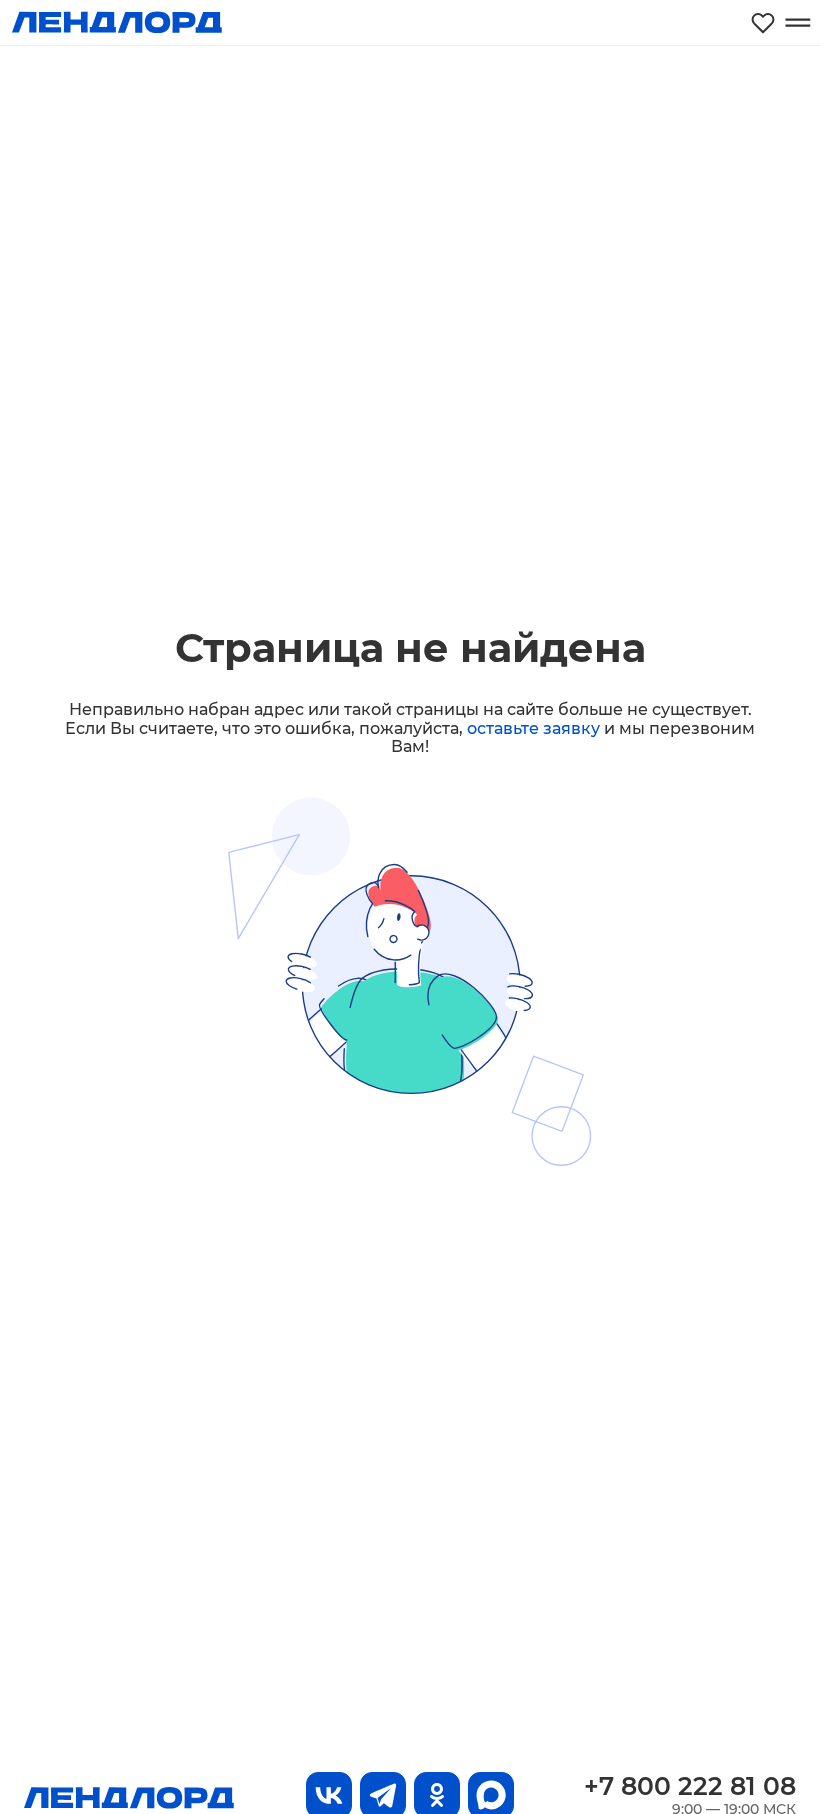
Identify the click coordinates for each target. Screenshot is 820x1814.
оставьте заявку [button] (533, 728)
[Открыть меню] (797, 22)
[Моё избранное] (763, 22)
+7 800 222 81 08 (690, 1786)
